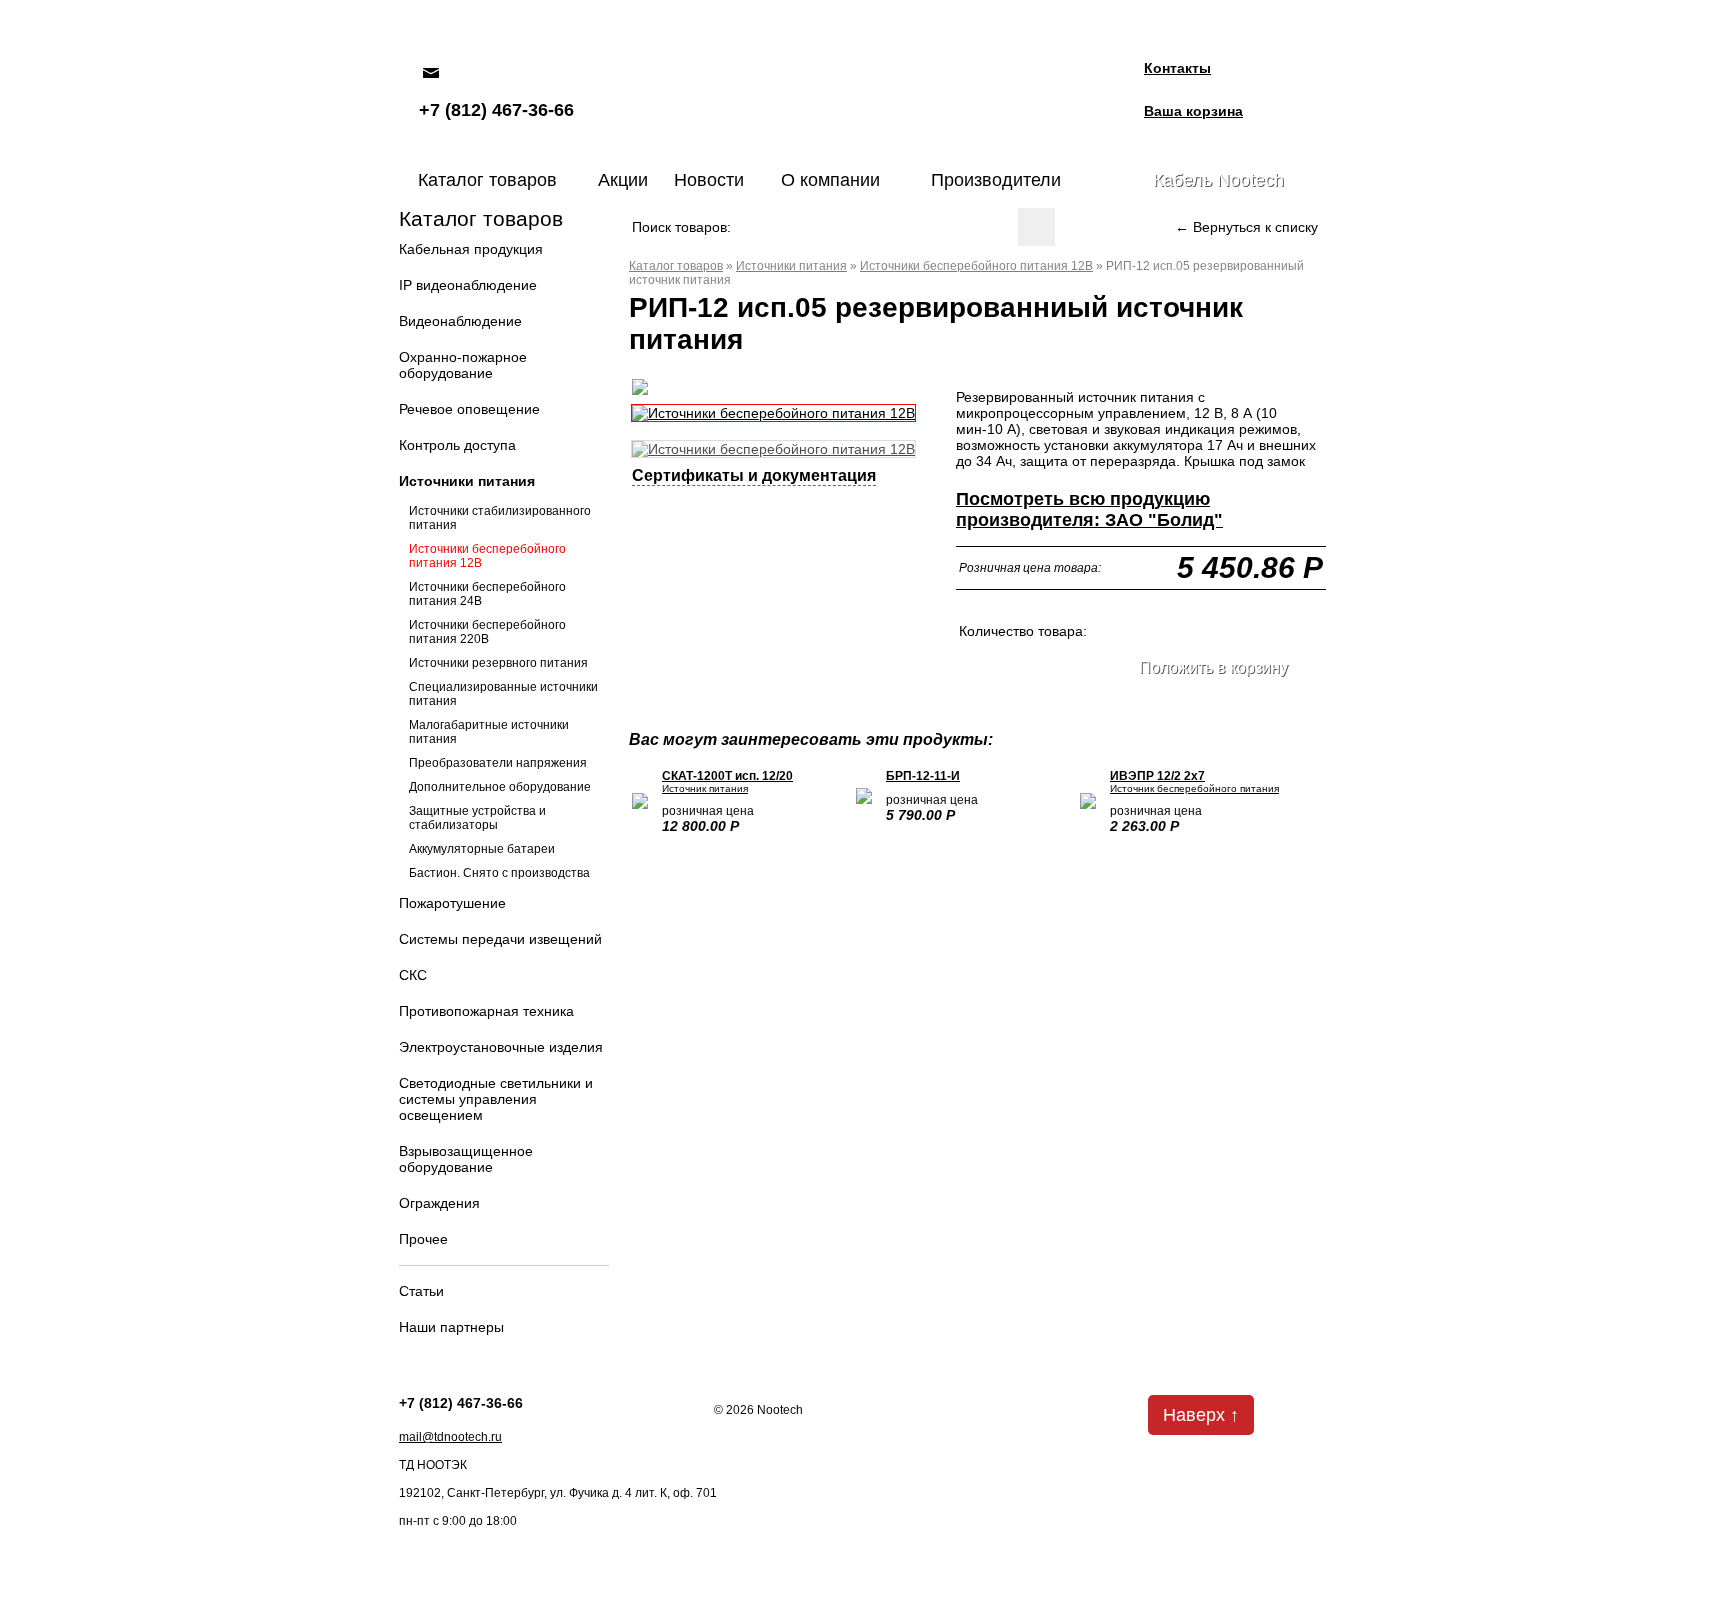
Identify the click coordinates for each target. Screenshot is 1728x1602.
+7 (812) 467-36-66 (496, 110)
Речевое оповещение (469, 409)
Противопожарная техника (486, 1011)
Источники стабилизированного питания (500, 518)
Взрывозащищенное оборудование (466, 1159)
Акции (623, 180)
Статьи (421, 1291)
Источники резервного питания (498, 663)
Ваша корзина (1193, 111)
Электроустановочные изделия (501, 1047)
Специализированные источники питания (503, 694)
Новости (709, 180)
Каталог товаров (487, 180)
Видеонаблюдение (460, 321)
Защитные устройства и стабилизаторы (477, 818)
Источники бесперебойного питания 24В (487, 594)
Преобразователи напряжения (498, 763)
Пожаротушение (452, 903)
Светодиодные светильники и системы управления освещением (496, 1099)
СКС (413, 975)
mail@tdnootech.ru (450, 1437)
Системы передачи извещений (500, 939)
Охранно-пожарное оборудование (463, 365)
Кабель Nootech (1218, 180)
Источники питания (467, 481)
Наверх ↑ (1201, 1415)
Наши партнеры (451, 1327)
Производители (996, 180)
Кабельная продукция (471, 249)
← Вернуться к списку (1246, 227)
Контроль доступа (457, 445)
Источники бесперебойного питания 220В (487, 632)
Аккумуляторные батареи (482, 849)
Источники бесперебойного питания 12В (487, 556)
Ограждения (439, 1203)
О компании (830, 180)
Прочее (423, 1239)
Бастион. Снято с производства (499, 873)
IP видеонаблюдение (468, 285)
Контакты (1177, 68)
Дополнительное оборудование (500, 787)
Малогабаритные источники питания (489, 732)
